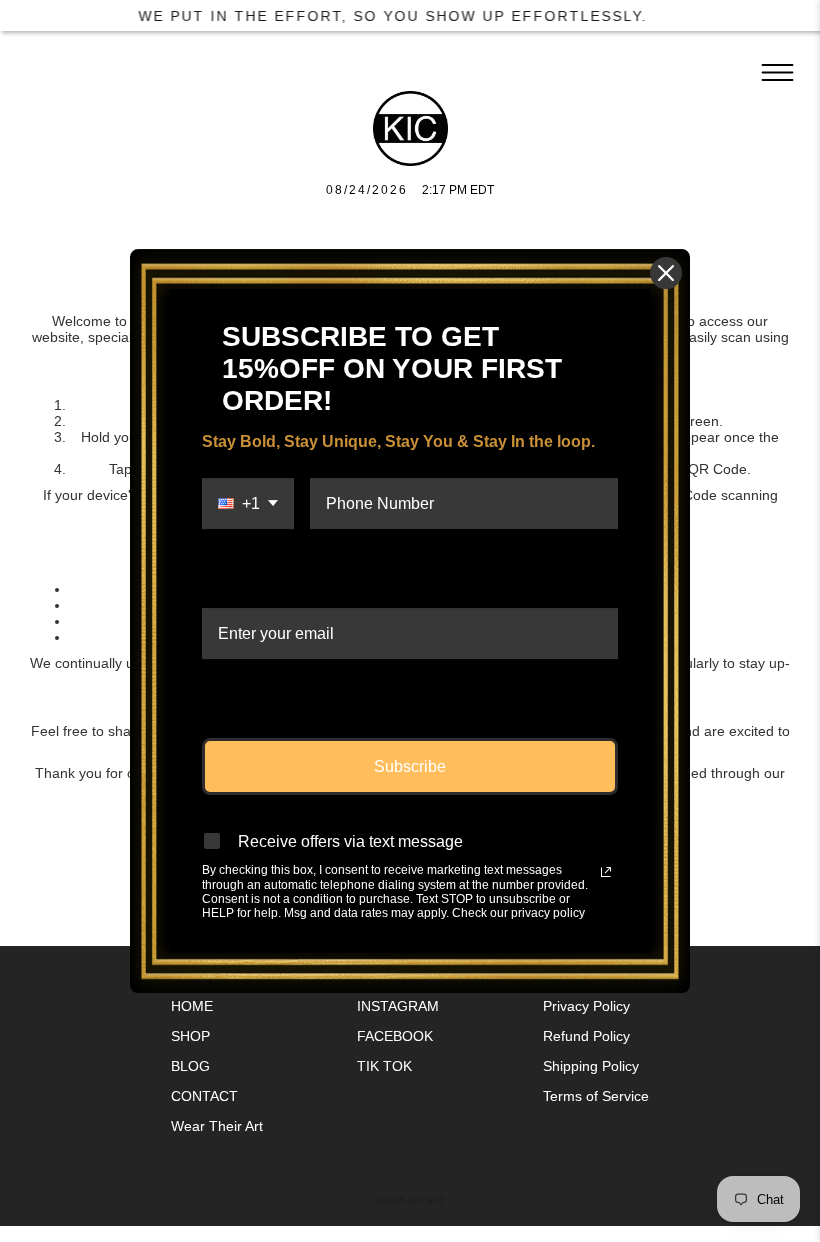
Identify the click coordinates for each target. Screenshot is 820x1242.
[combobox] (248, 531)
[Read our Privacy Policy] (606, 872)
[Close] (666, 273)
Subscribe (410, 766)
